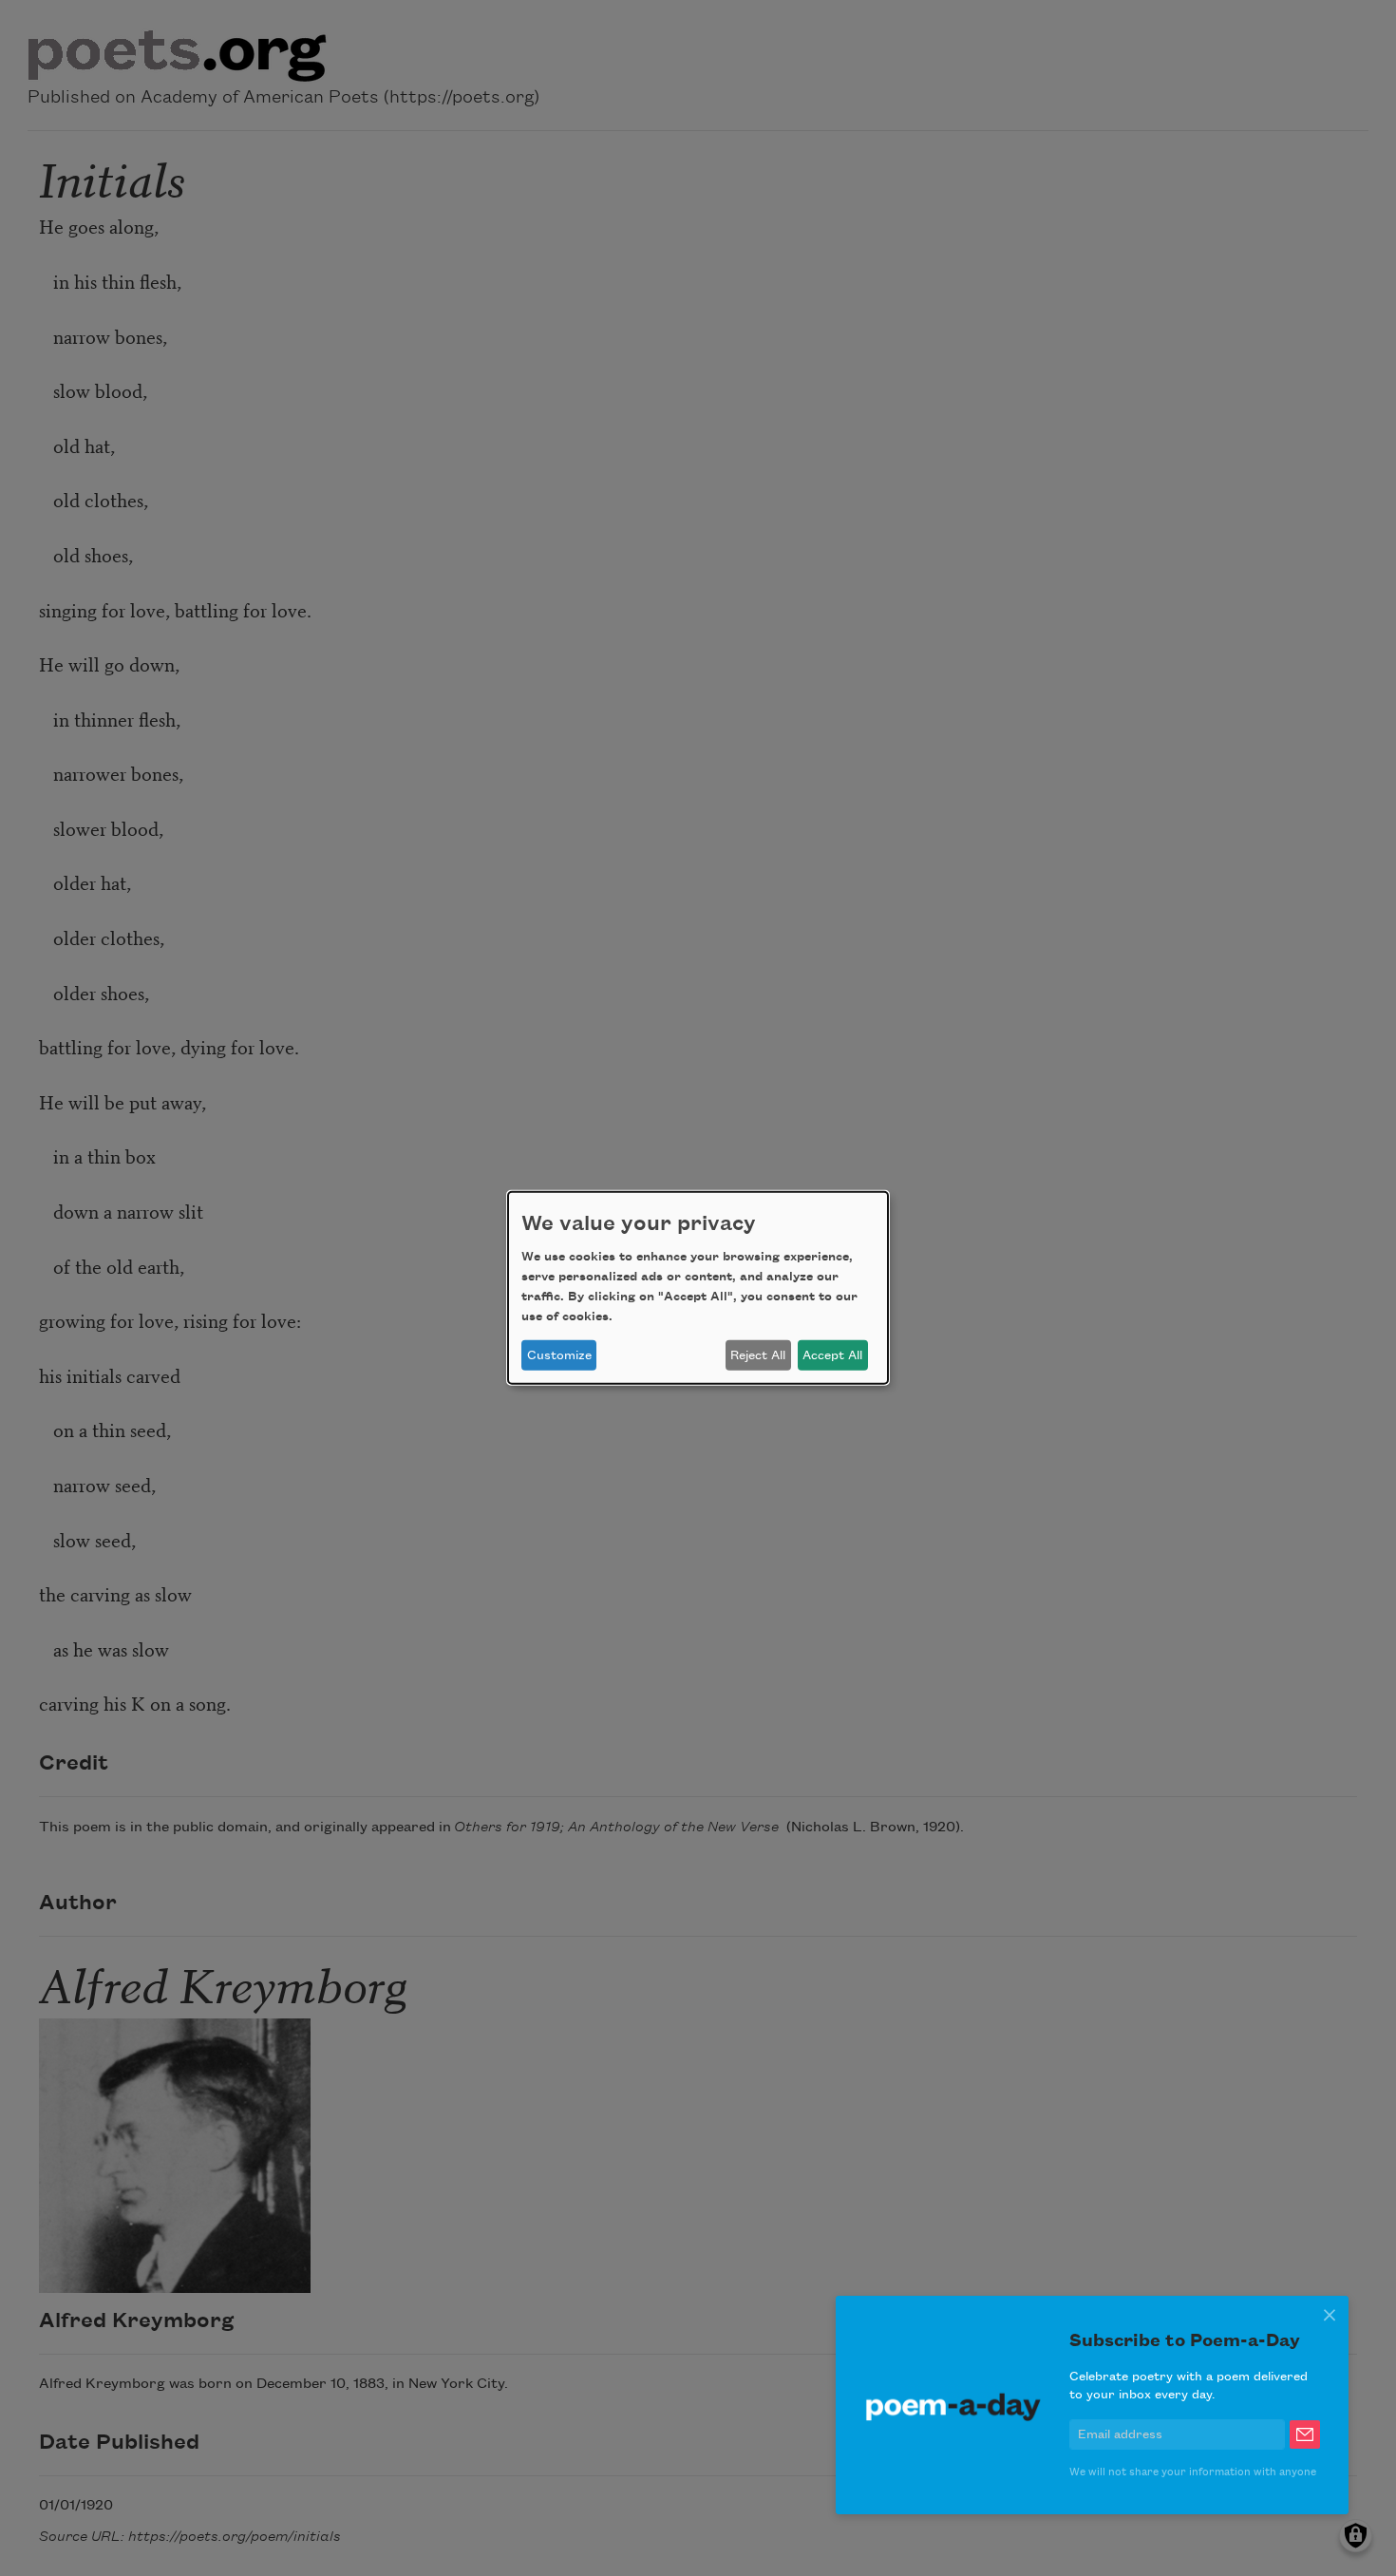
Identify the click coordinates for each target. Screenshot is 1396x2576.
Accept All (832, 1355)
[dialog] (698, 1288)
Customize (559, 1355)
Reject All (758, 1355)
